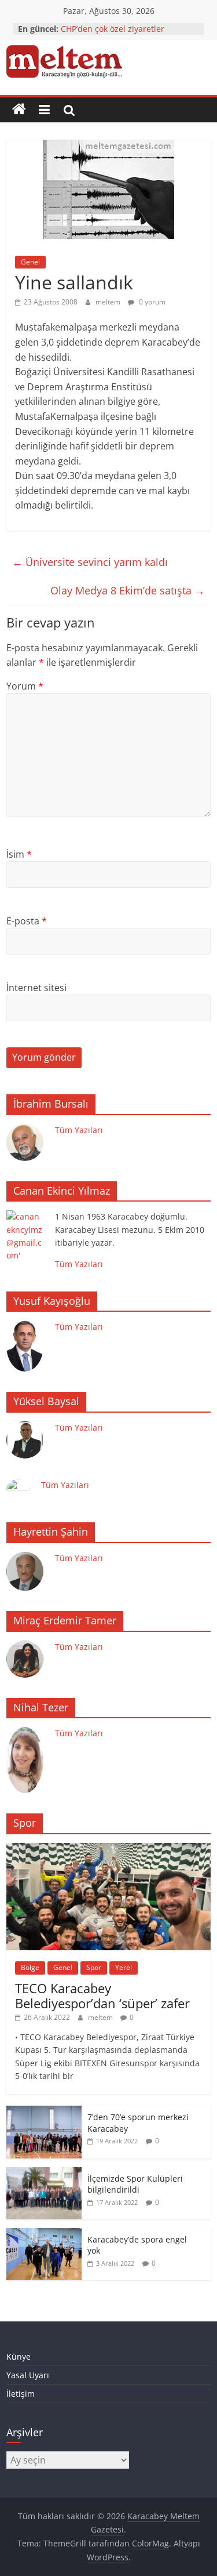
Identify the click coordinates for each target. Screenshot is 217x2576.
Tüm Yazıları (79, 1130)
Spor (94, 1967)
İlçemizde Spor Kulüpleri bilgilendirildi (135, 2184)
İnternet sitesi (36, 988)
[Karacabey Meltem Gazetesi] (19, 110)
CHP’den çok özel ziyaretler (113, 29)
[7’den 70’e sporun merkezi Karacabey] (44, 2112)
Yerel (124, 1967)
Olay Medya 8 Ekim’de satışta (128, 590)
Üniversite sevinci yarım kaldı (90, 562)
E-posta (27, 921)
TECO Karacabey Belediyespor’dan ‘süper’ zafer (102, 1996)
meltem (109, 302)
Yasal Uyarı (28, 2375)
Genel (30, 262)
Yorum (25, 686)
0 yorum (151, 302)
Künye (19, 2357)
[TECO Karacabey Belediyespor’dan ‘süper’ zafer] (108, 1849)
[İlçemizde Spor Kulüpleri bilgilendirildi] (44, 2173)
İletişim (21, 2394)
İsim (19, 854)
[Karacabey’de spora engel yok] (44, 2234)
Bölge (30, 1967)
